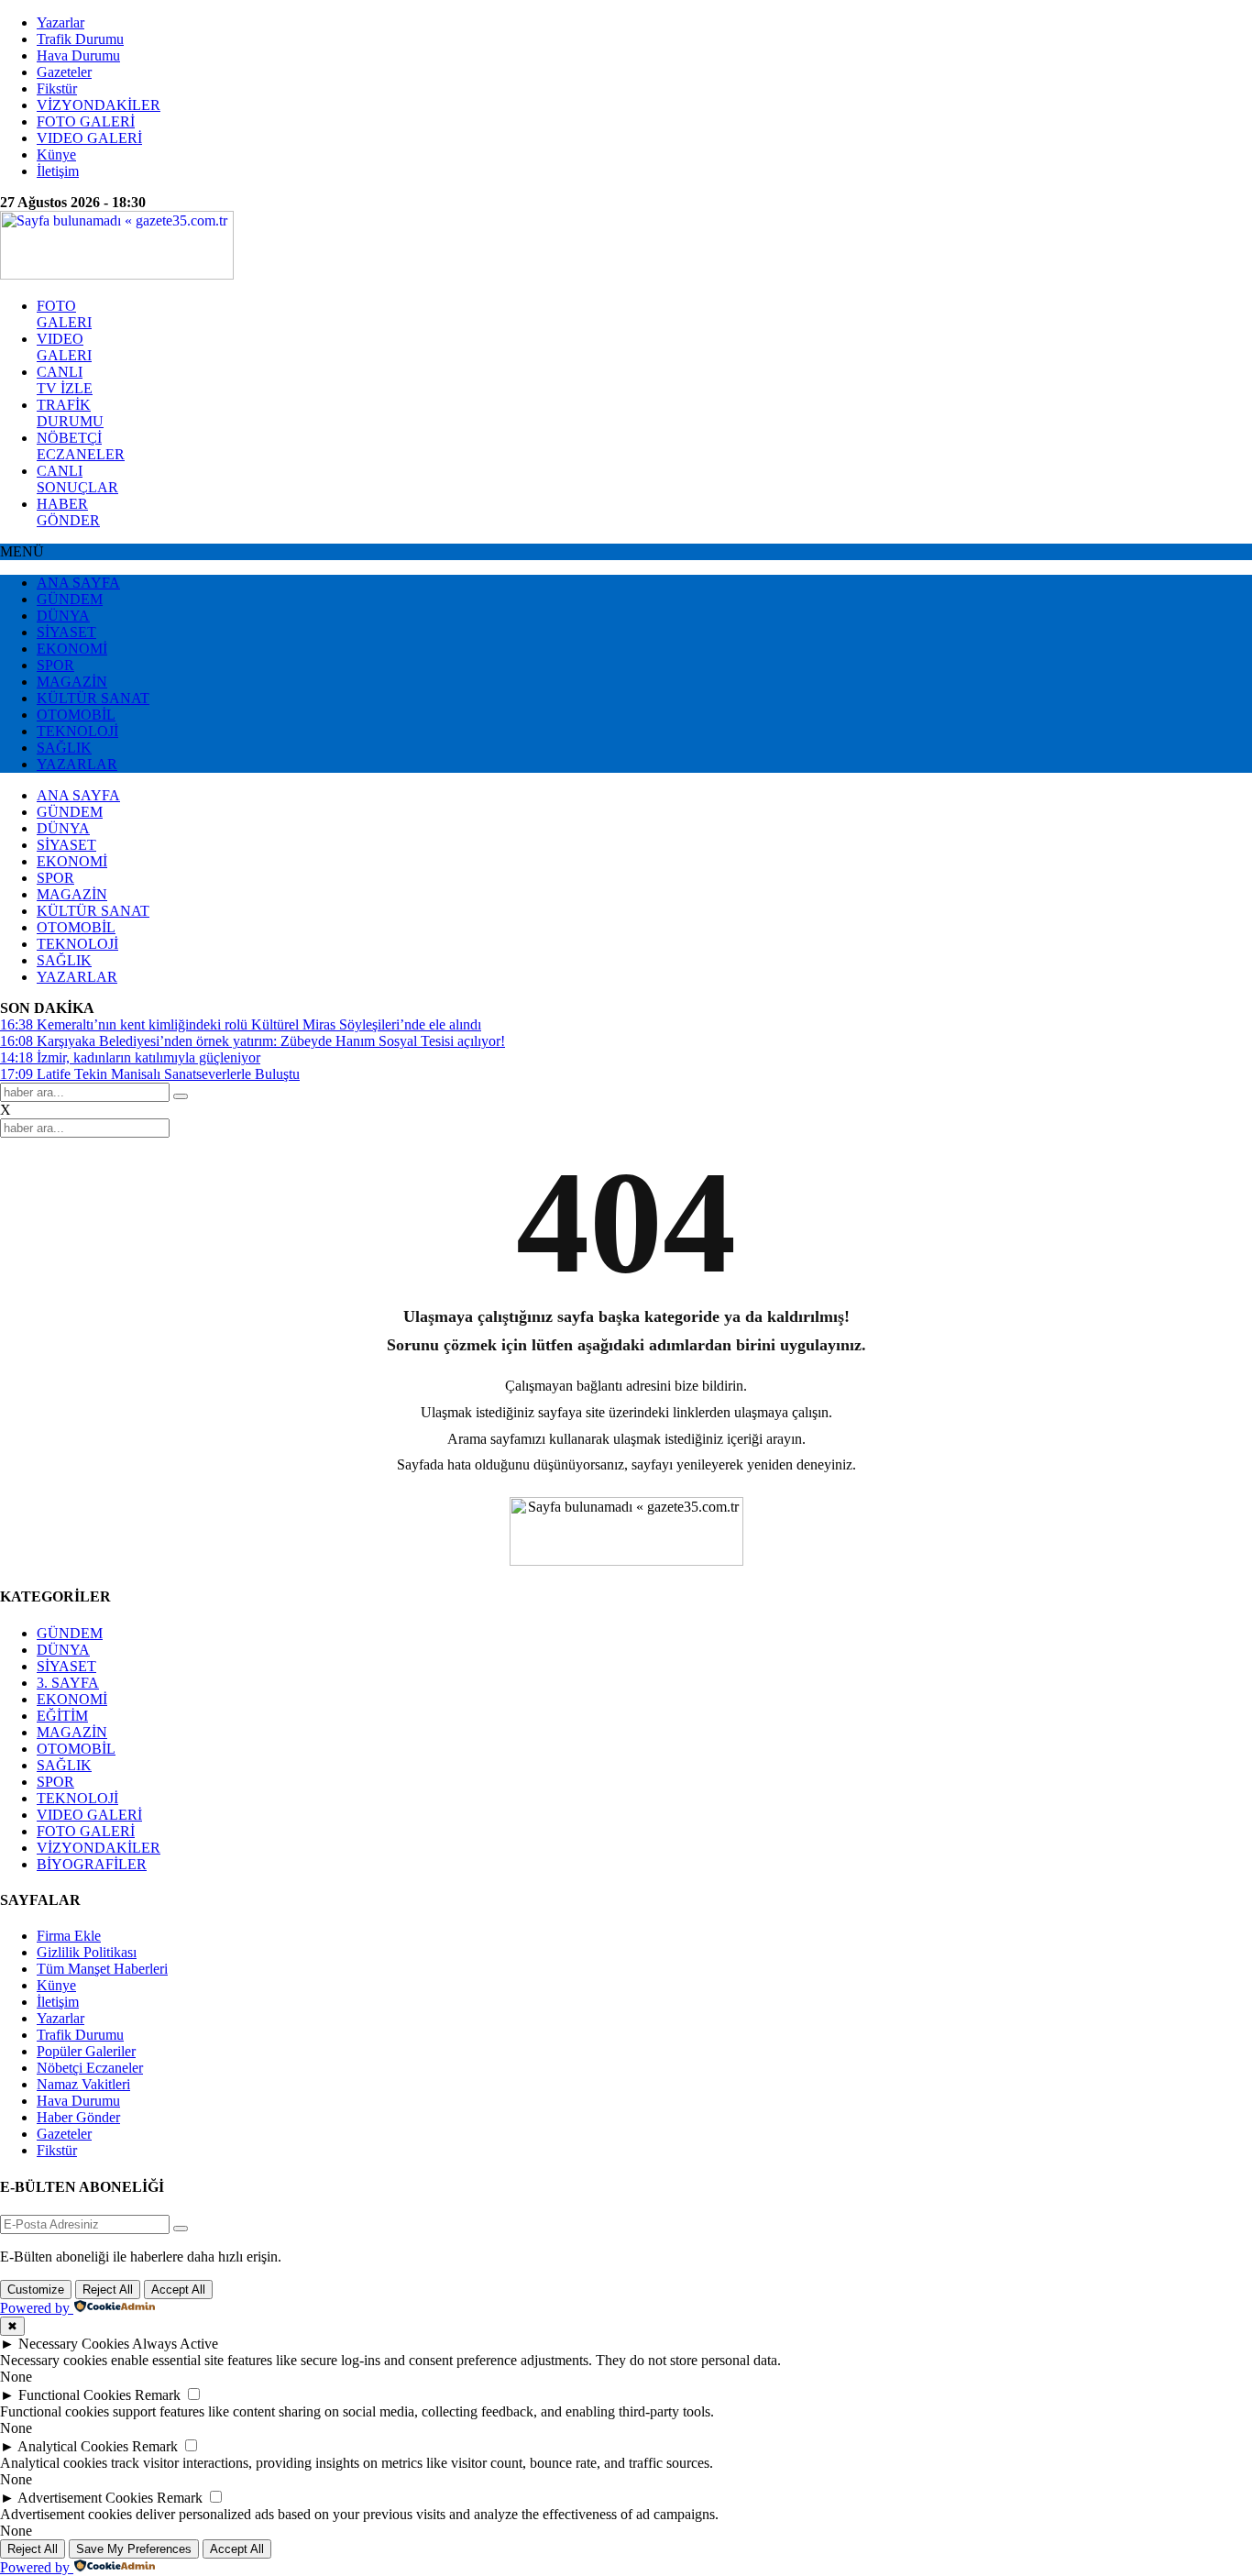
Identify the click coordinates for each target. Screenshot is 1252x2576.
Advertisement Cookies (85, 2498)
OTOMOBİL (76, 715)
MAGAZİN (72, 682)
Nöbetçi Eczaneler (90, 2068)
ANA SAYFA (78, 583)
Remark (158, 2395)
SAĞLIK (64, 748)
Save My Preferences (134, 2549)
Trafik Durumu (80, 39)
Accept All (178, 2290)
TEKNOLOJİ (77, 731)
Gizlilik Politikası (87, 1952)
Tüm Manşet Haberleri (102, 1969)
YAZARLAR (77, 764)
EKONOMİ (72, 649)
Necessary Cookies (74, 2344)
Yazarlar (60, 22)
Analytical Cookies (73, 2446)
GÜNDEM (70, 599)
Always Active (175, 2344)
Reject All (108, 2290)
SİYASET (66, 632)
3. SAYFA (68, 1683)
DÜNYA (63, 616)
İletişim (58, 171)
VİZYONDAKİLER (99, 105)
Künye (56, 154)
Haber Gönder (78, 2117)
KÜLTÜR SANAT (93, 698)
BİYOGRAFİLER (92, 1864)
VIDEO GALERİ (89, 138)
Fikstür (57, 88)
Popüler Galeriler (86, 2051)
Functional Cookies (75, 2395)
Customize (36, 2290)
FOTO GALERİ (86, 121)
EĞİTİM (62, 1716)
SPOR (55, 665)
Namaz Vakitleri (83, 2084)
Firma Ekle (69, 1936)
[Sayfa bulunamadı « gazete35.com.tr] (117, 275)
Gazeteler (64, 72)
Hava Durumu (78, 55)
